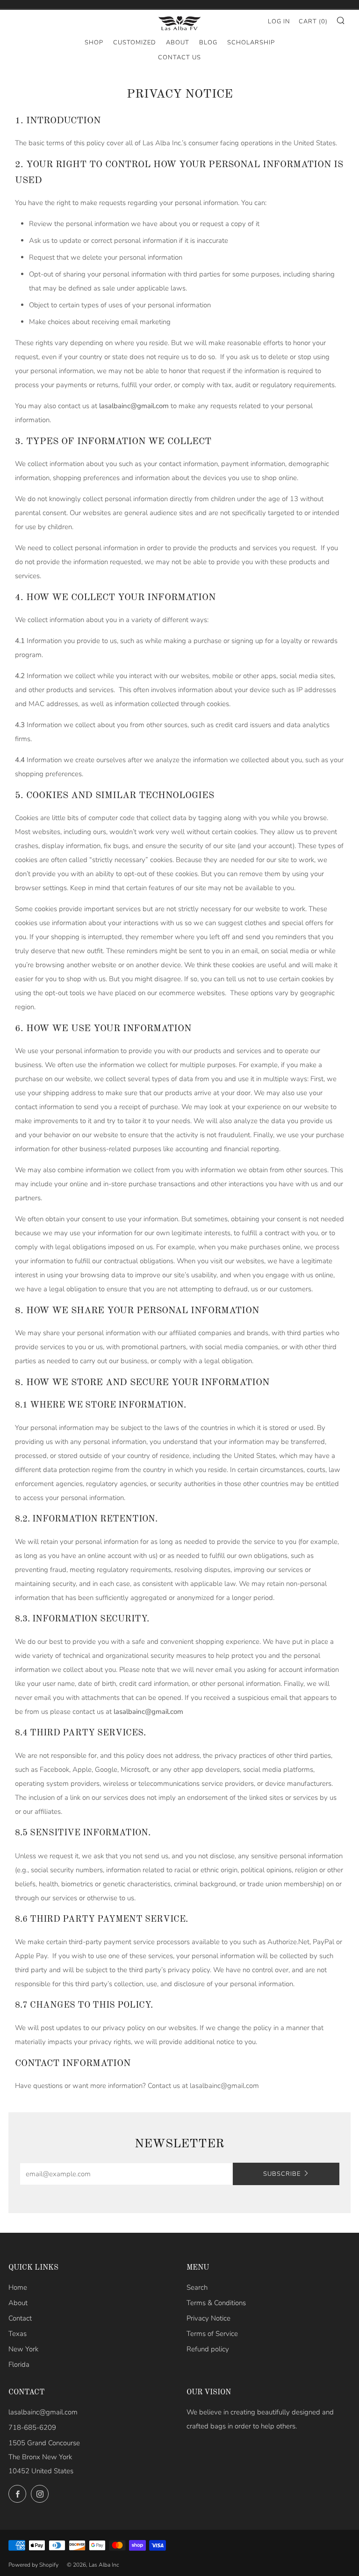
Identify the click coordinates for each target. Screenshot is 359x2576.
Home (18, 2287)
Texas (18, 2334)
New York (23, 2349)
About (178, 42)
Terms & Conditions (216, 2303)
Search (197, 2287)
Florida (19, 2364)
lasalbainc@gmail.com (43, 2412)
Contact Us (179, 57)
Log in (279, 21)
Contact (20, 2318)
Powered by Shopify (33, 2565)
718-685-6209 (32, 2427)
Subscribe (282, 2174)
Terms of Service (212, 2334)
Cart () (313, 21)
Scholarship (251, 42)
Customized (135, 42)
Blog (208, 42)
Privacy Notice (208, 2318)
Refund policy (208, 2349)
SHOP (94, 42)
